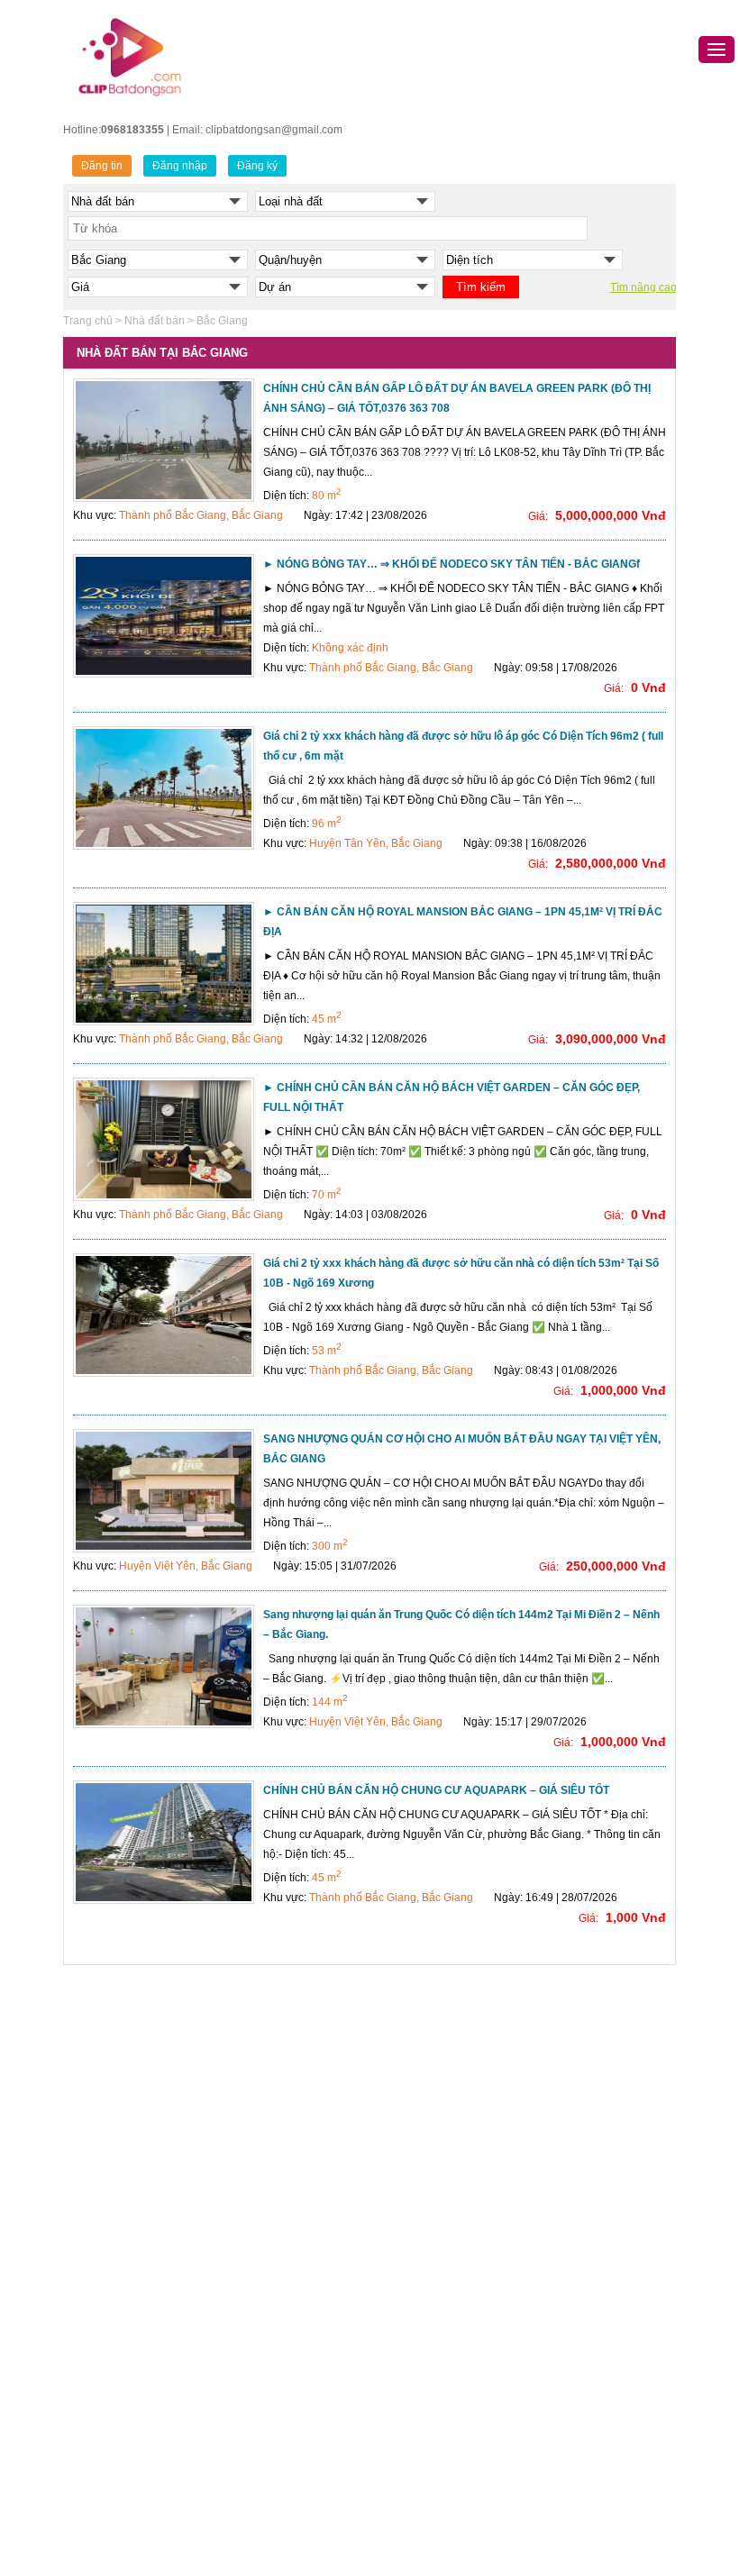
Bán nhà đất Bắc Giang (433, 2278)
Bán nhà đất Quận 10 (277, 2278)
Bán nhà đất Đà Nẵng (429, 2120)
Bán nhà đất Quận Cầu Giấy (143, 2131)
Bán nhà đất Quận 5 (274, 2188)
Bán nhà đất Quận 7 (274, 2233)
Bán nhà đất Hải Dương (434, 2255)
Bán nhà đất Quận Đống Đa (141, 2153)
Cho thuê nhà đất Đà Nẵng (580, 2165)
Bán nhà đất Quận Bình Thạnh (299, 2368)
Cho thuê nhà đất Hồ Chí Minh (589, 2143)
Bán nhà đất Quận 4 (274, 2165)
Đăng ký (257, 166)
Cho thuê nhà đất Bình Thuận (587, 2390)
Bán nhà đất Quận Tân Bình (292, 2435)
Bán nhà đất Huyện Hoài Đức (145, 2469)
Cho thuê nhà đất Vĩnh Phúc (584, 2503)
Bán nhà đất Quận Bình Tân (292, 2345)
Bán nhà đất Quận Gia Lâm (140, 2446)
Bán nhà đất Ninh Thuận (436, 2458)
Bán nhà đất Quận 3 (274, 2143)
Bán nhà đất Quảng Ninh (437, 2188)
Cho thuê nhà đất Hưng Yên (584, 2458)
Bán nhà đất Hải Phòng (433, 2165)
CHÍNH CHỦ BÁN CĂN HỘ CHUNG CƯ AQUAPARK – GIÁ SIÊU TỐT (436, 1790)
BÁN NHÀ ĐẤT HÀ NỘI (131, 2040)
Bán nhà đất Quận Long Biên (144, 2289)
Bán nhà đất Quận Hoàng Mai (146, 2266)
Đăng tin (102, 166)
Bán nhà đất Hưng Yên (432, 2233)
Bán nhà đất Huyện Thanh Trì (145, 2536)
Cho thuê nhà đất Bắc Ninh (581, 2255)
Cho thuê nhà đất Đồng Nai (582, 2413)
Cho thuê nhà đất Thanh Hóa (586, 2323)
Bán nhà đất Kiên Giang (434, 2480)
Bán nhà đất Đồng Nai (430, 2413)
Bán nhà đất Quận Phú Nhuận (298, 2413)
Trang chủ (88, 321)
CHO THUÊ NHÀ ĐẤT (568, 2040)
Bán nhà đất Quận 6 (274, 2210)
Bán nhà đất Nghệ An (428, 2435)
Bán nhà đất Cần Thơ (429, 2143)
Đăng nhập (180, 166)
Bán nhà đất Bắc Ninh (429, 2210)
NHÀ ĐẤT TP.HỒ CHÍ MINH (291, 2040)
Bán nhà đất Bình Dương (437, 2390)
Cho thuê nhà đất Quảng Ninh (588, 2233)
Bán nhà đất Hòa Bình (430, 2300)
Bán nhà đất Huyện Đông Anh (146, 2424)
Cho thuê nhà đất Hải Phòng (584, 2210)
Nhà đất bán (155, 321)
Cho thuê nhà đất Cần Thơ (580, 2188)
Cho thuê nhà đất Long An (579, 2480)
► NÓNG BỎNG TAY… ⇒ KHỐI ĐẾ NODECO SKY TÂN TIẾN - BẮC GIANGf (452, 564)
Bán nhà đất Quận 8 (274, 2255)
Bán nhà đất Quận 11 (276, 2300)
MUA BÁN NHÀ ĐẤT (425, 2040)
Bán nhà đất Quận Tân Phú (291, 2458)
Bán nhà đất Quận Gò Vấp (289, 2390)
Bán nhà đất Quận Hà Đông (141, 2176)
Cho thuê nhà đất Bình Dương (588, 2278)
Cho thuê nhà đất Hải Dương (586, 2300)
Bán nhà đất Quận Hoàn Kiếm (146, 2244)
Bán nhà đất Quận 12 (277, 2323)
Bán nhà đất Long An (427, 2503)
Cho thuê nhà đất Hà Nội (575, 2120)
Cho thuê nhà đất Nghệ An (579, 2435)
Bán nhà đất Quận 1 (274, 2120)
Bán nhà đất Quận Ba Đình (139, 2063)
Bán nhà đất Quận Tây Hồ (137, 2356)
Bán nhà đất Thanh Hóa (434, 2323)
